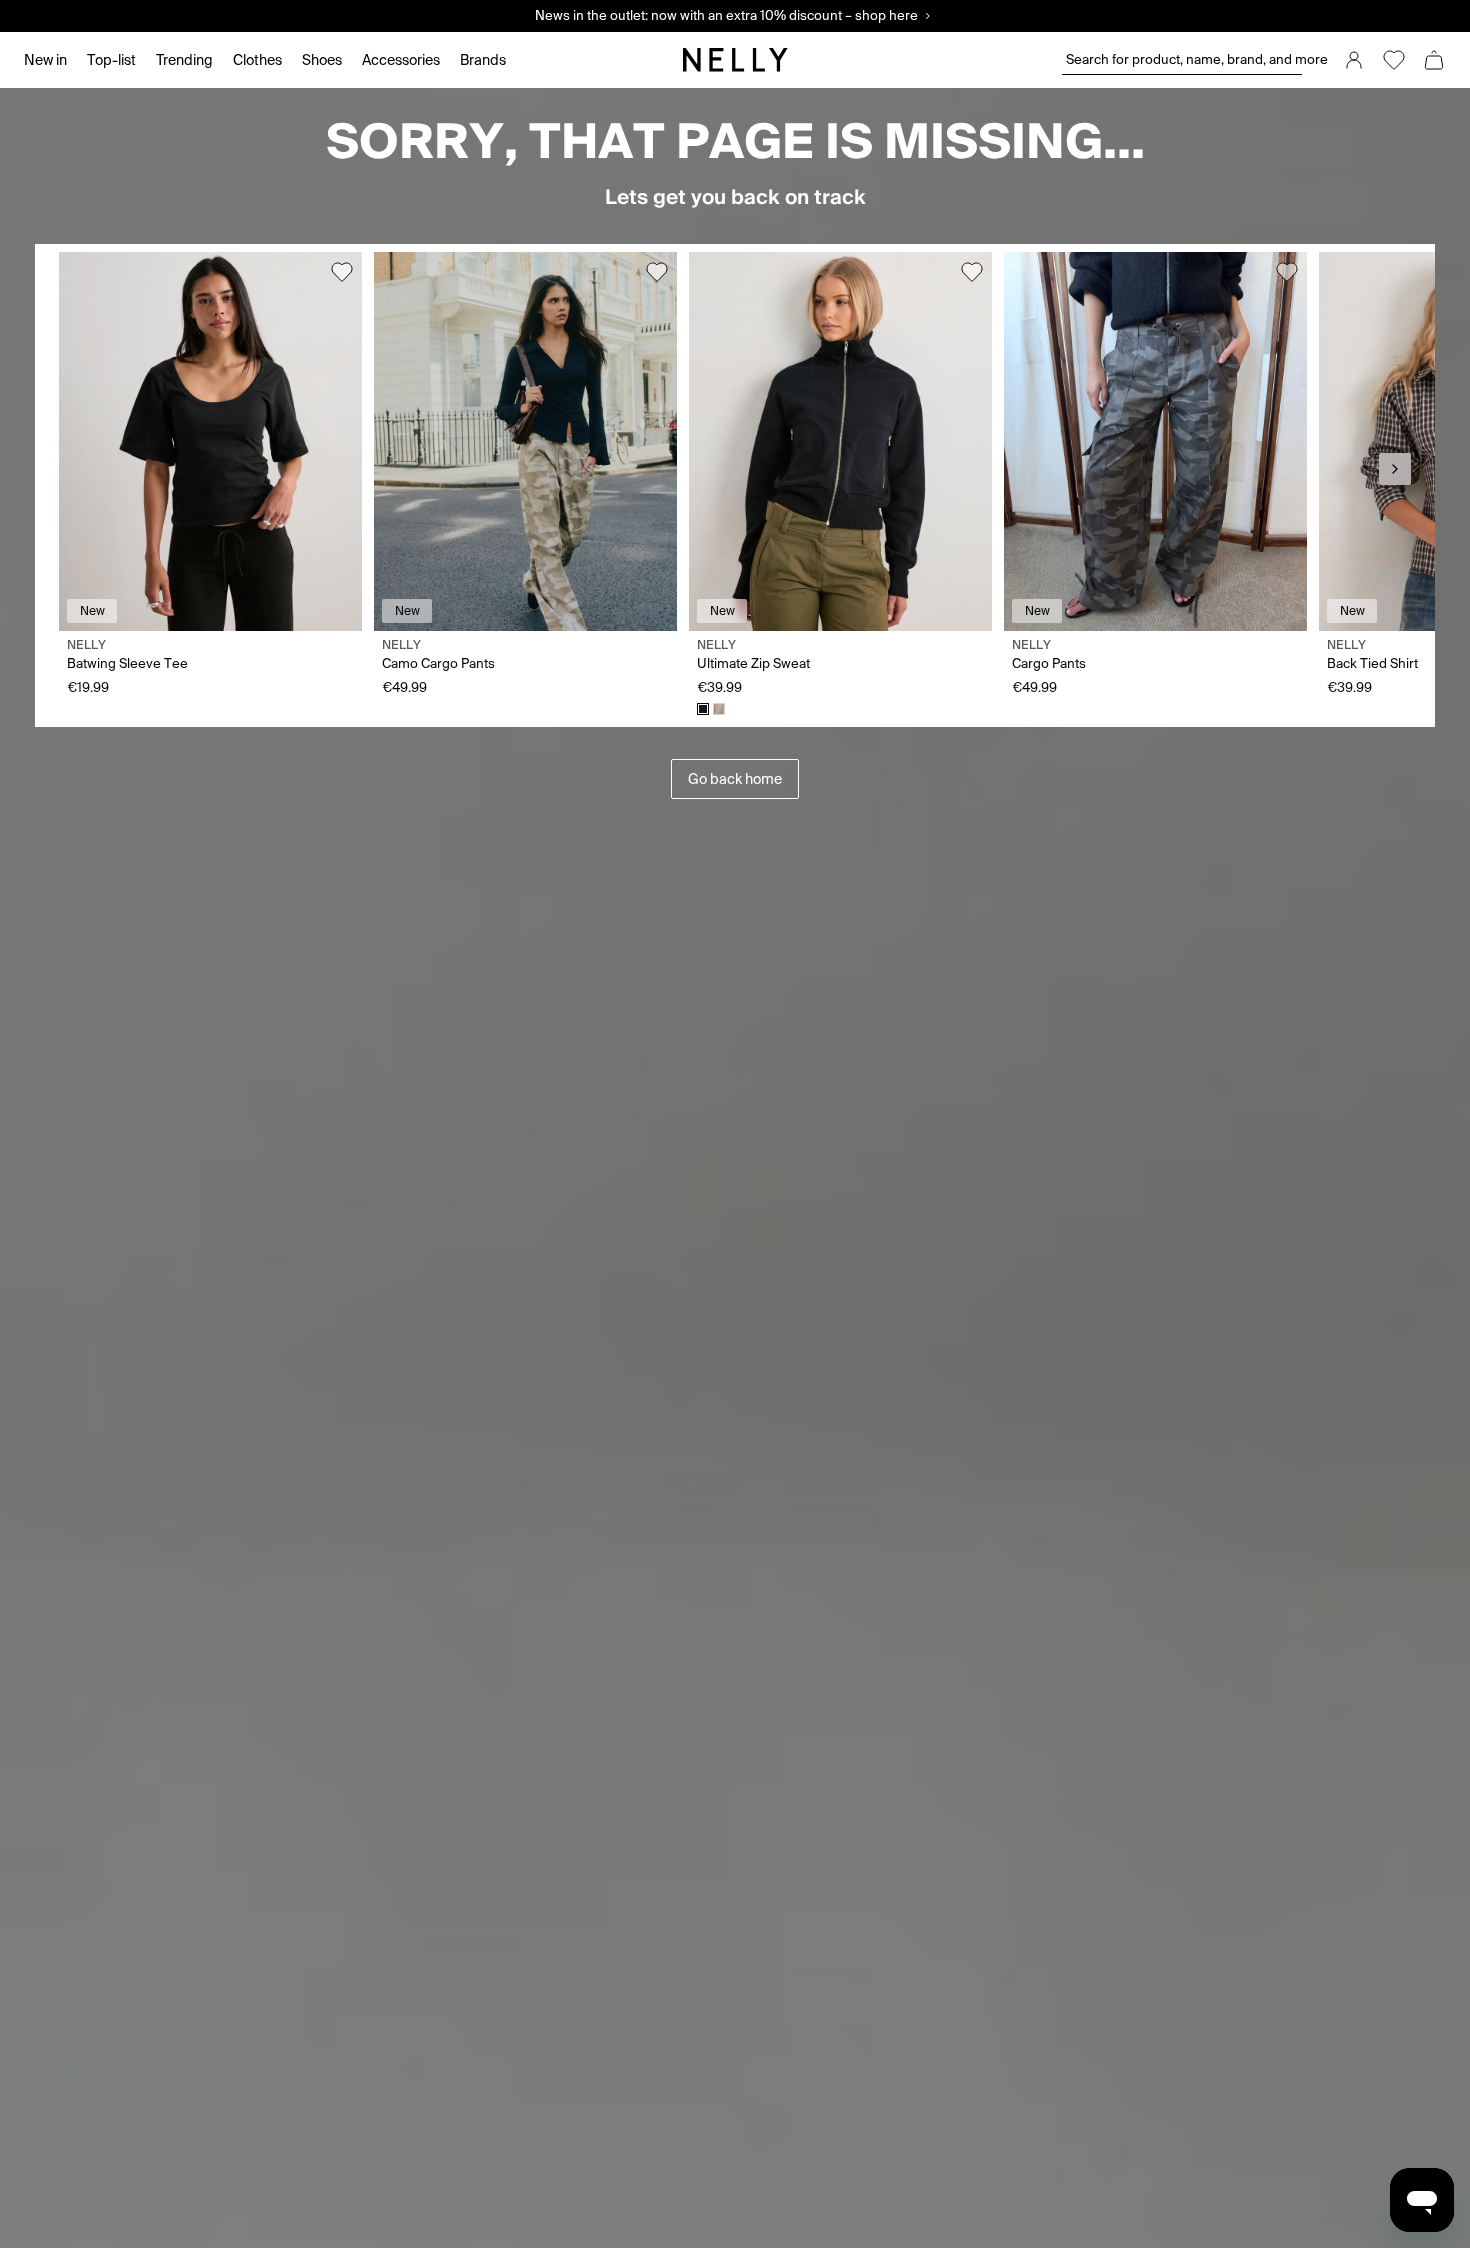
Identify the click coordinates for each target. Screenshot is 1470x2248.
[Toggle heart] (342, 272)
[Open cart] (1434, 60)
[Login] (1354, 60)
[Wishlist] (1394, 60)
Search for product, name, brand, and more (1184, 59)
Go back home (735, 779)
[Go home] (735, 60)
